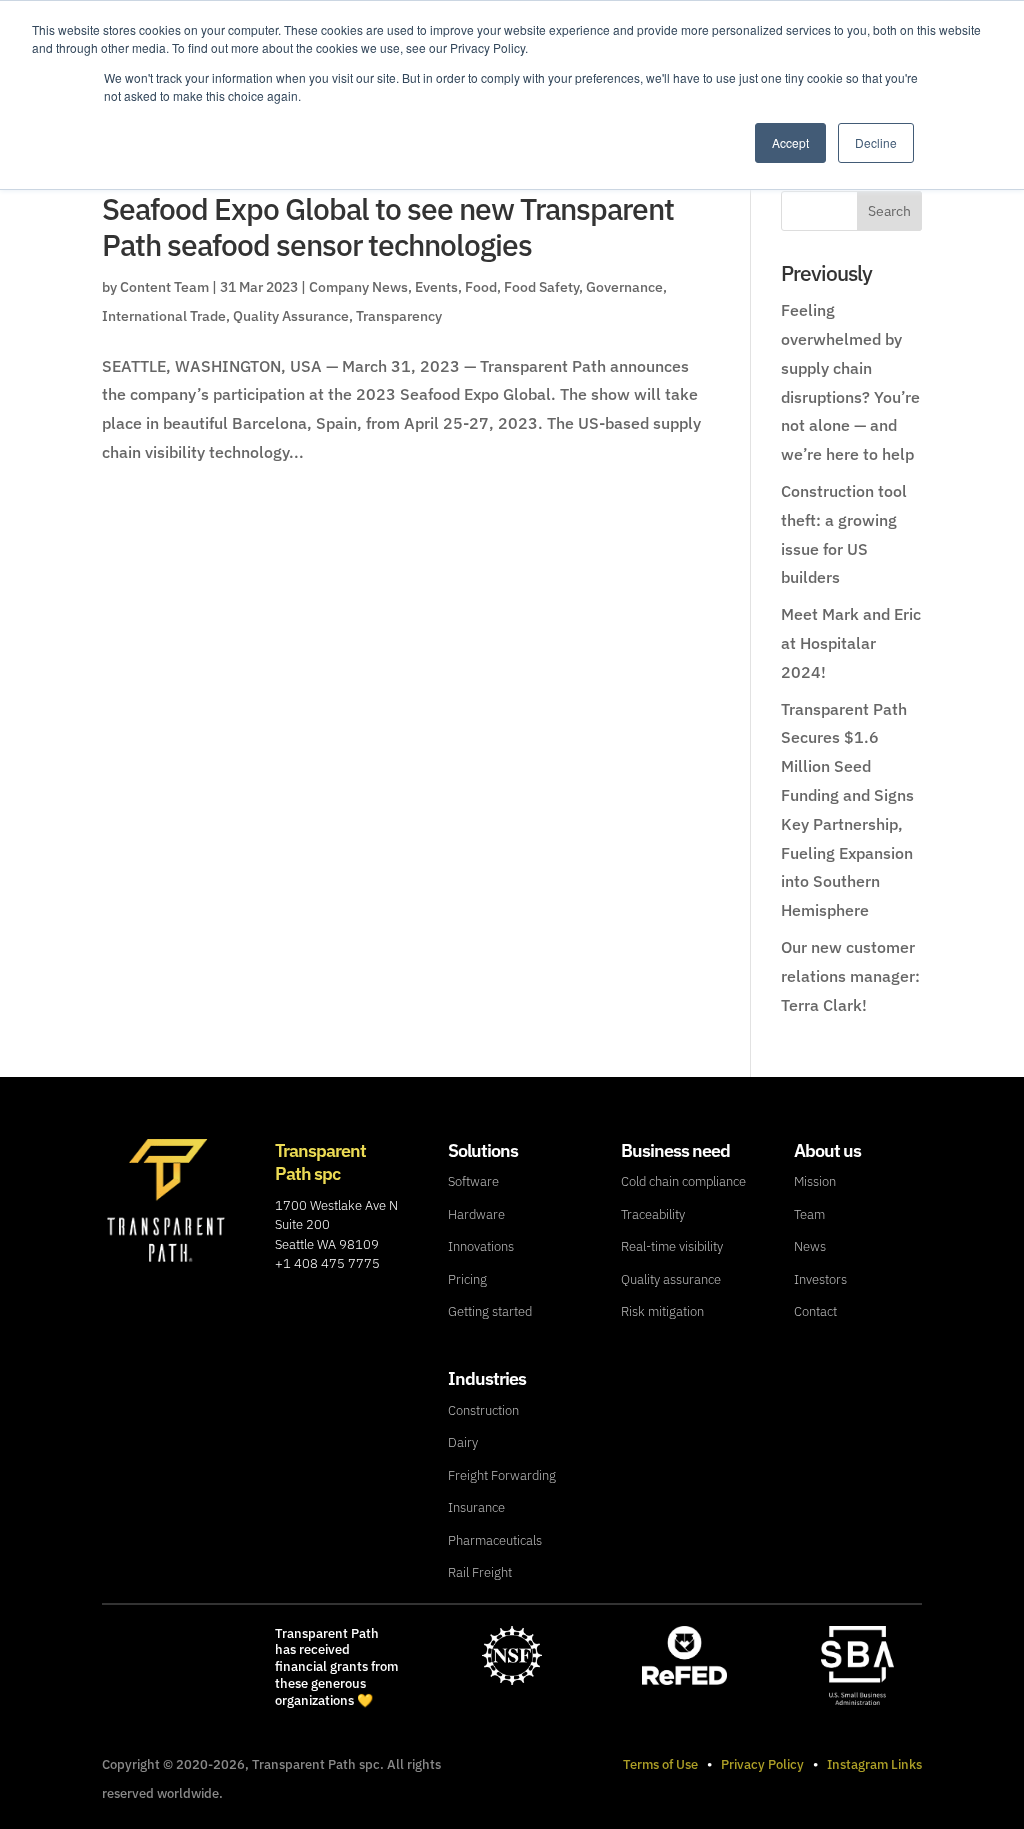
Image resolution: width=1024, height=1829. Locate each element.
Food (481, 287)
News (810, 1246)
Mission (815, 1181)
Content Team (164, 287)
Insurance (476, 1507)
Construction (483, 1410)
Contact (815, 1311)
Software (473, 1181)
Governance (624, 287)
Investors (820, 1279)
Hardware (476, 1214)
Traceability (653, 1214)
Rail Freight (480, 1572)
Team (809, 1214)
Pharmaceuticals (495, 1540)
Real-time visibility (672, 1246)
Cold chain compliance (683, 1181)
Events (436, 287)
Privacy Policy (762, 1764)
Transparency (399, 316)
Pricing (467, 1279)
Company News (358, 287)
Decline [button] (876, 142)
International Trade (164, 316)
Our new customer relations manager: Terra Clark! (850, 976)
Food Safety (541, 287)
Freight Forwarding (502, 1475)
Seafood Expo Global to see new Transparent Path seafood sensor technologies (388, 226)
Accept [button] (790, 142)
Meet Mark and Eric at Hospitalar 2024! (851, 643)
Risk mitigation (662, 1311)
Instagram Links (874, 1764)
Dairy (463, 1442)
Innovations (481, 1246)
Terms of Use (660, 1764)
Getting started (490, 1311)
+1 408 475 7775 (327, 1263)
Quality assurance (671, 1279)
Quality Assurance (291, 316)
